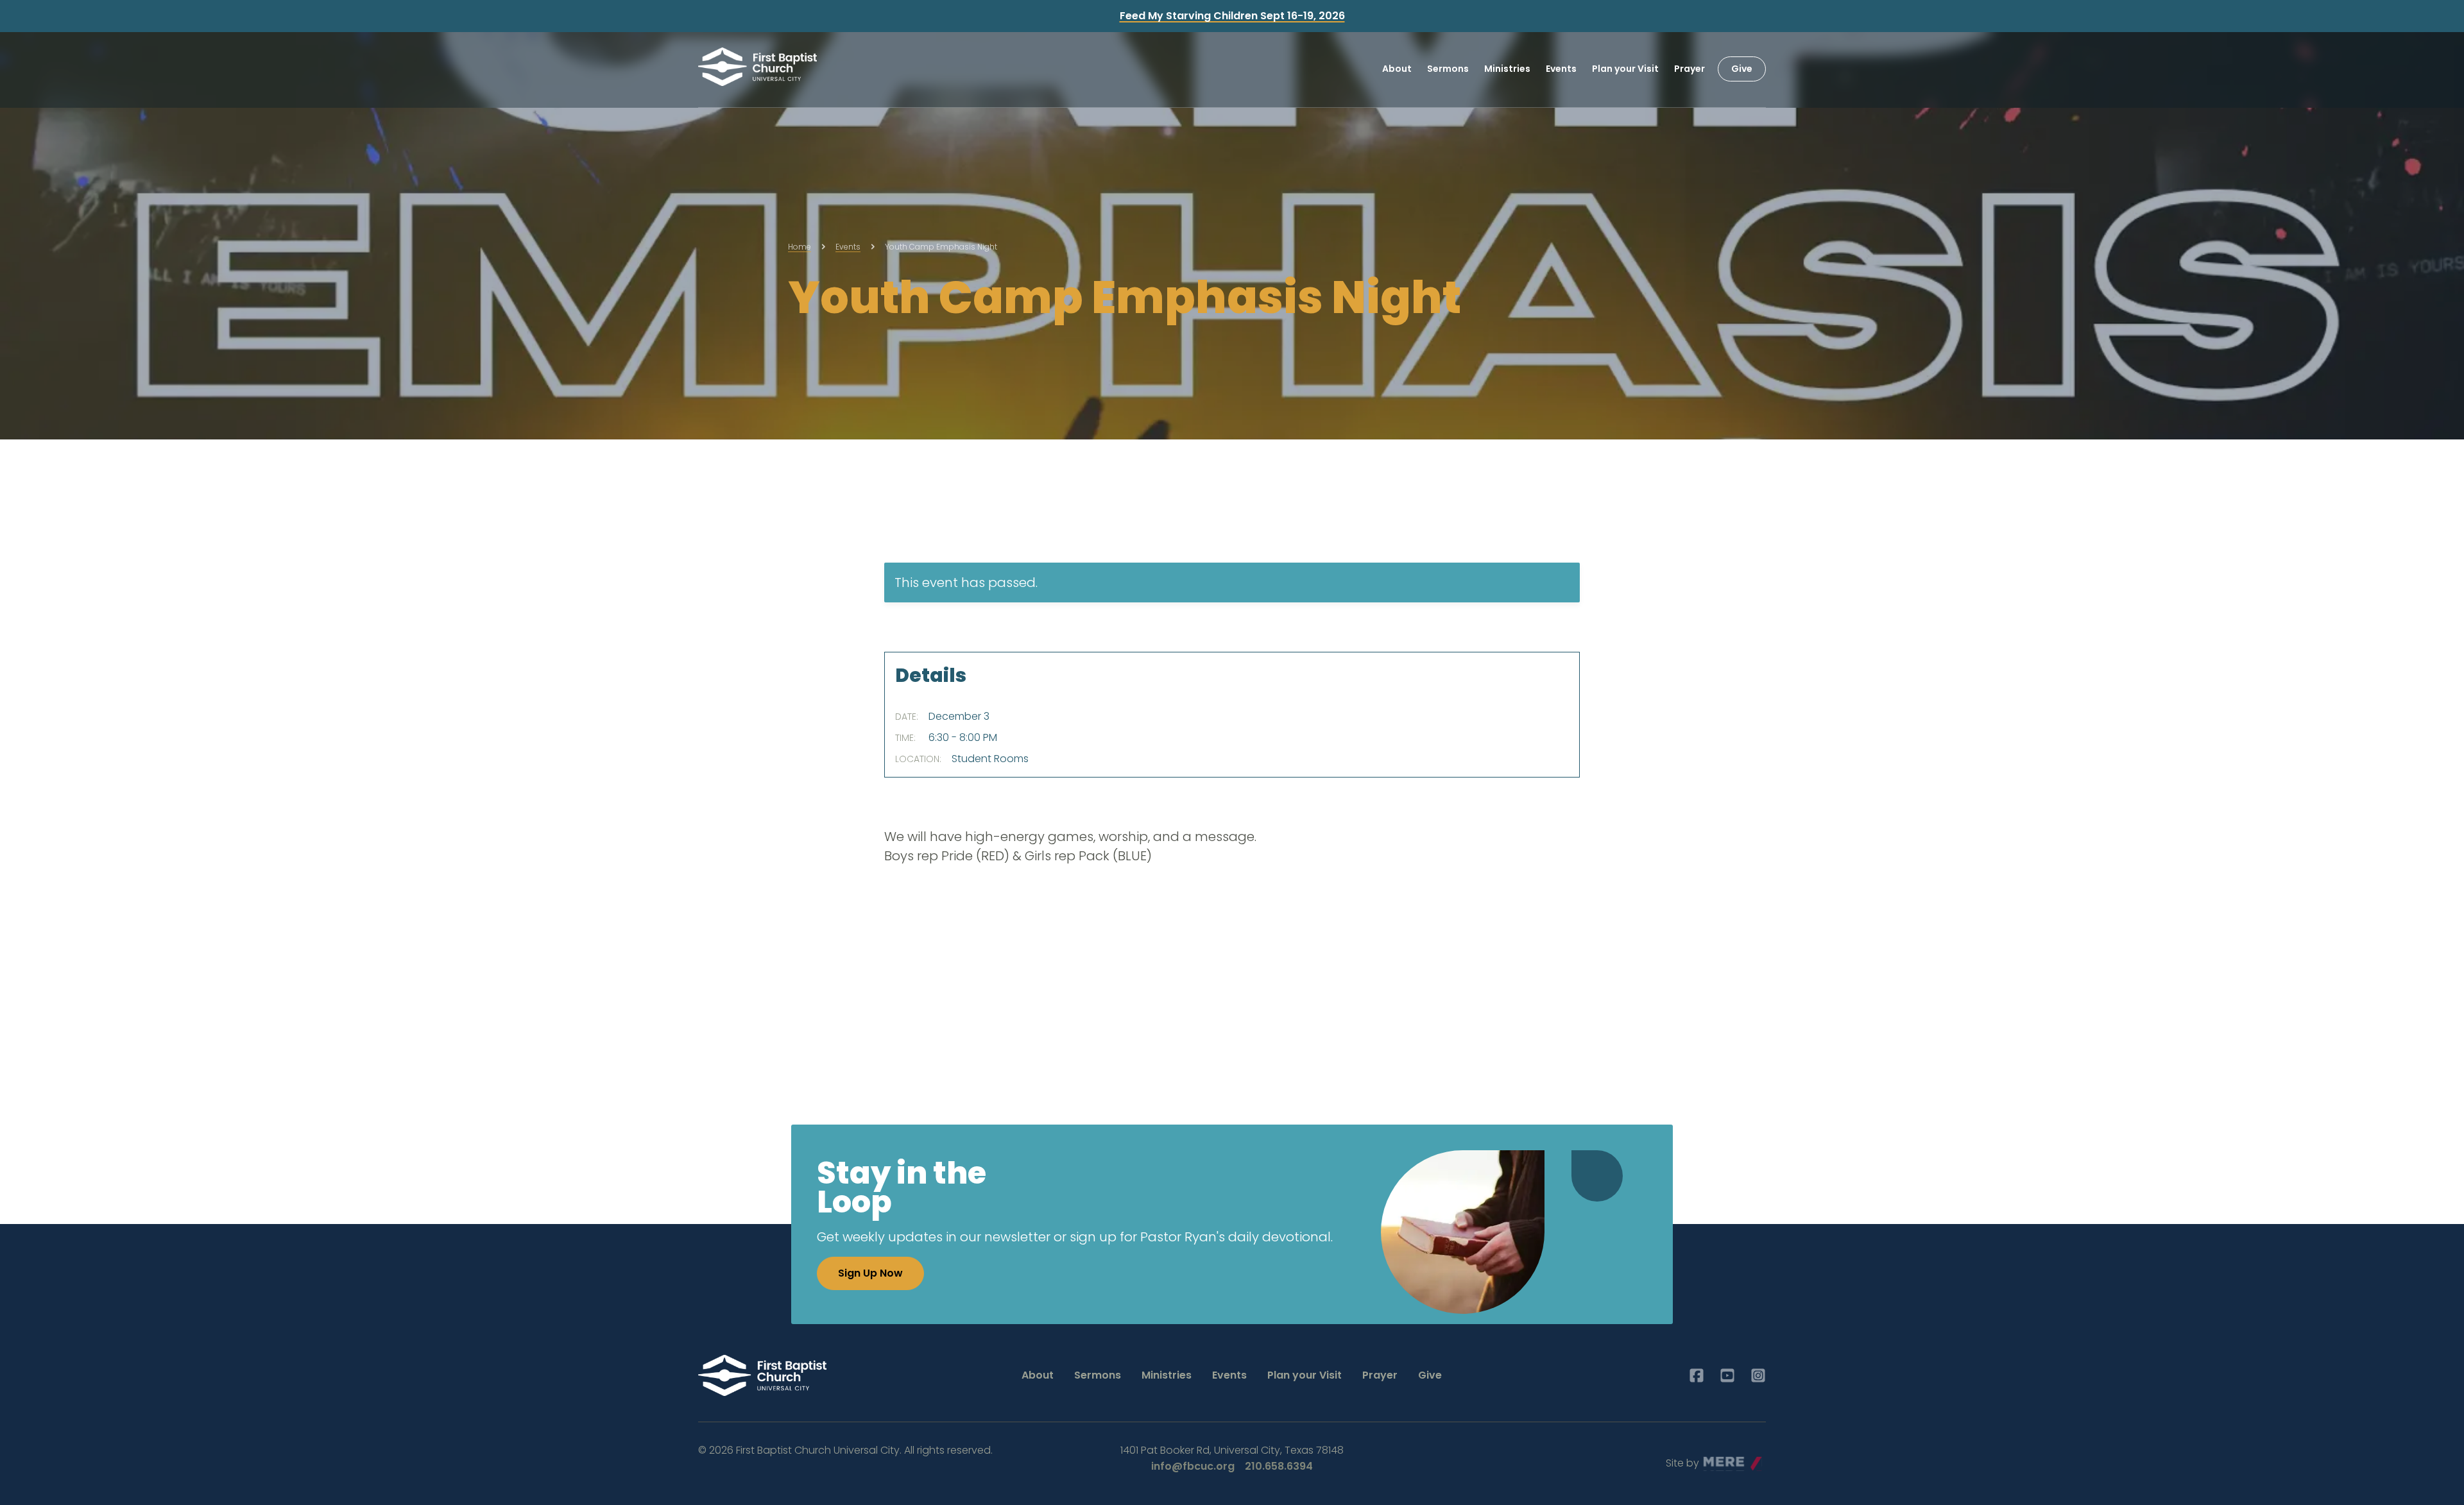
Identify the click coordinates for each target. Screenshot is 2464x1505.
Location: (918, 759)
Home (800, 247)
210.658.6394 (1279, 1466)
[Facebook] (1697, 1375)
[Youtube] (1727, 1375)
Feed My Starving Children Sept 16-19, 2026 (1232, 16)
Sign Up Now (870, 1273)
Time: (905, 738)
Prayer (1690, 69)
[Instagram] (1758, 1375)
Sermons (1448, 69)
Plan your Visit (1625, 69)
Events (1561, 69)
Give (1742, 69)
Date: (907, 717)
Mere (1716, 1460)
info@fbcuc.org (1193, 1466)
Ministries (1507, 69)
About (1397, 69)
